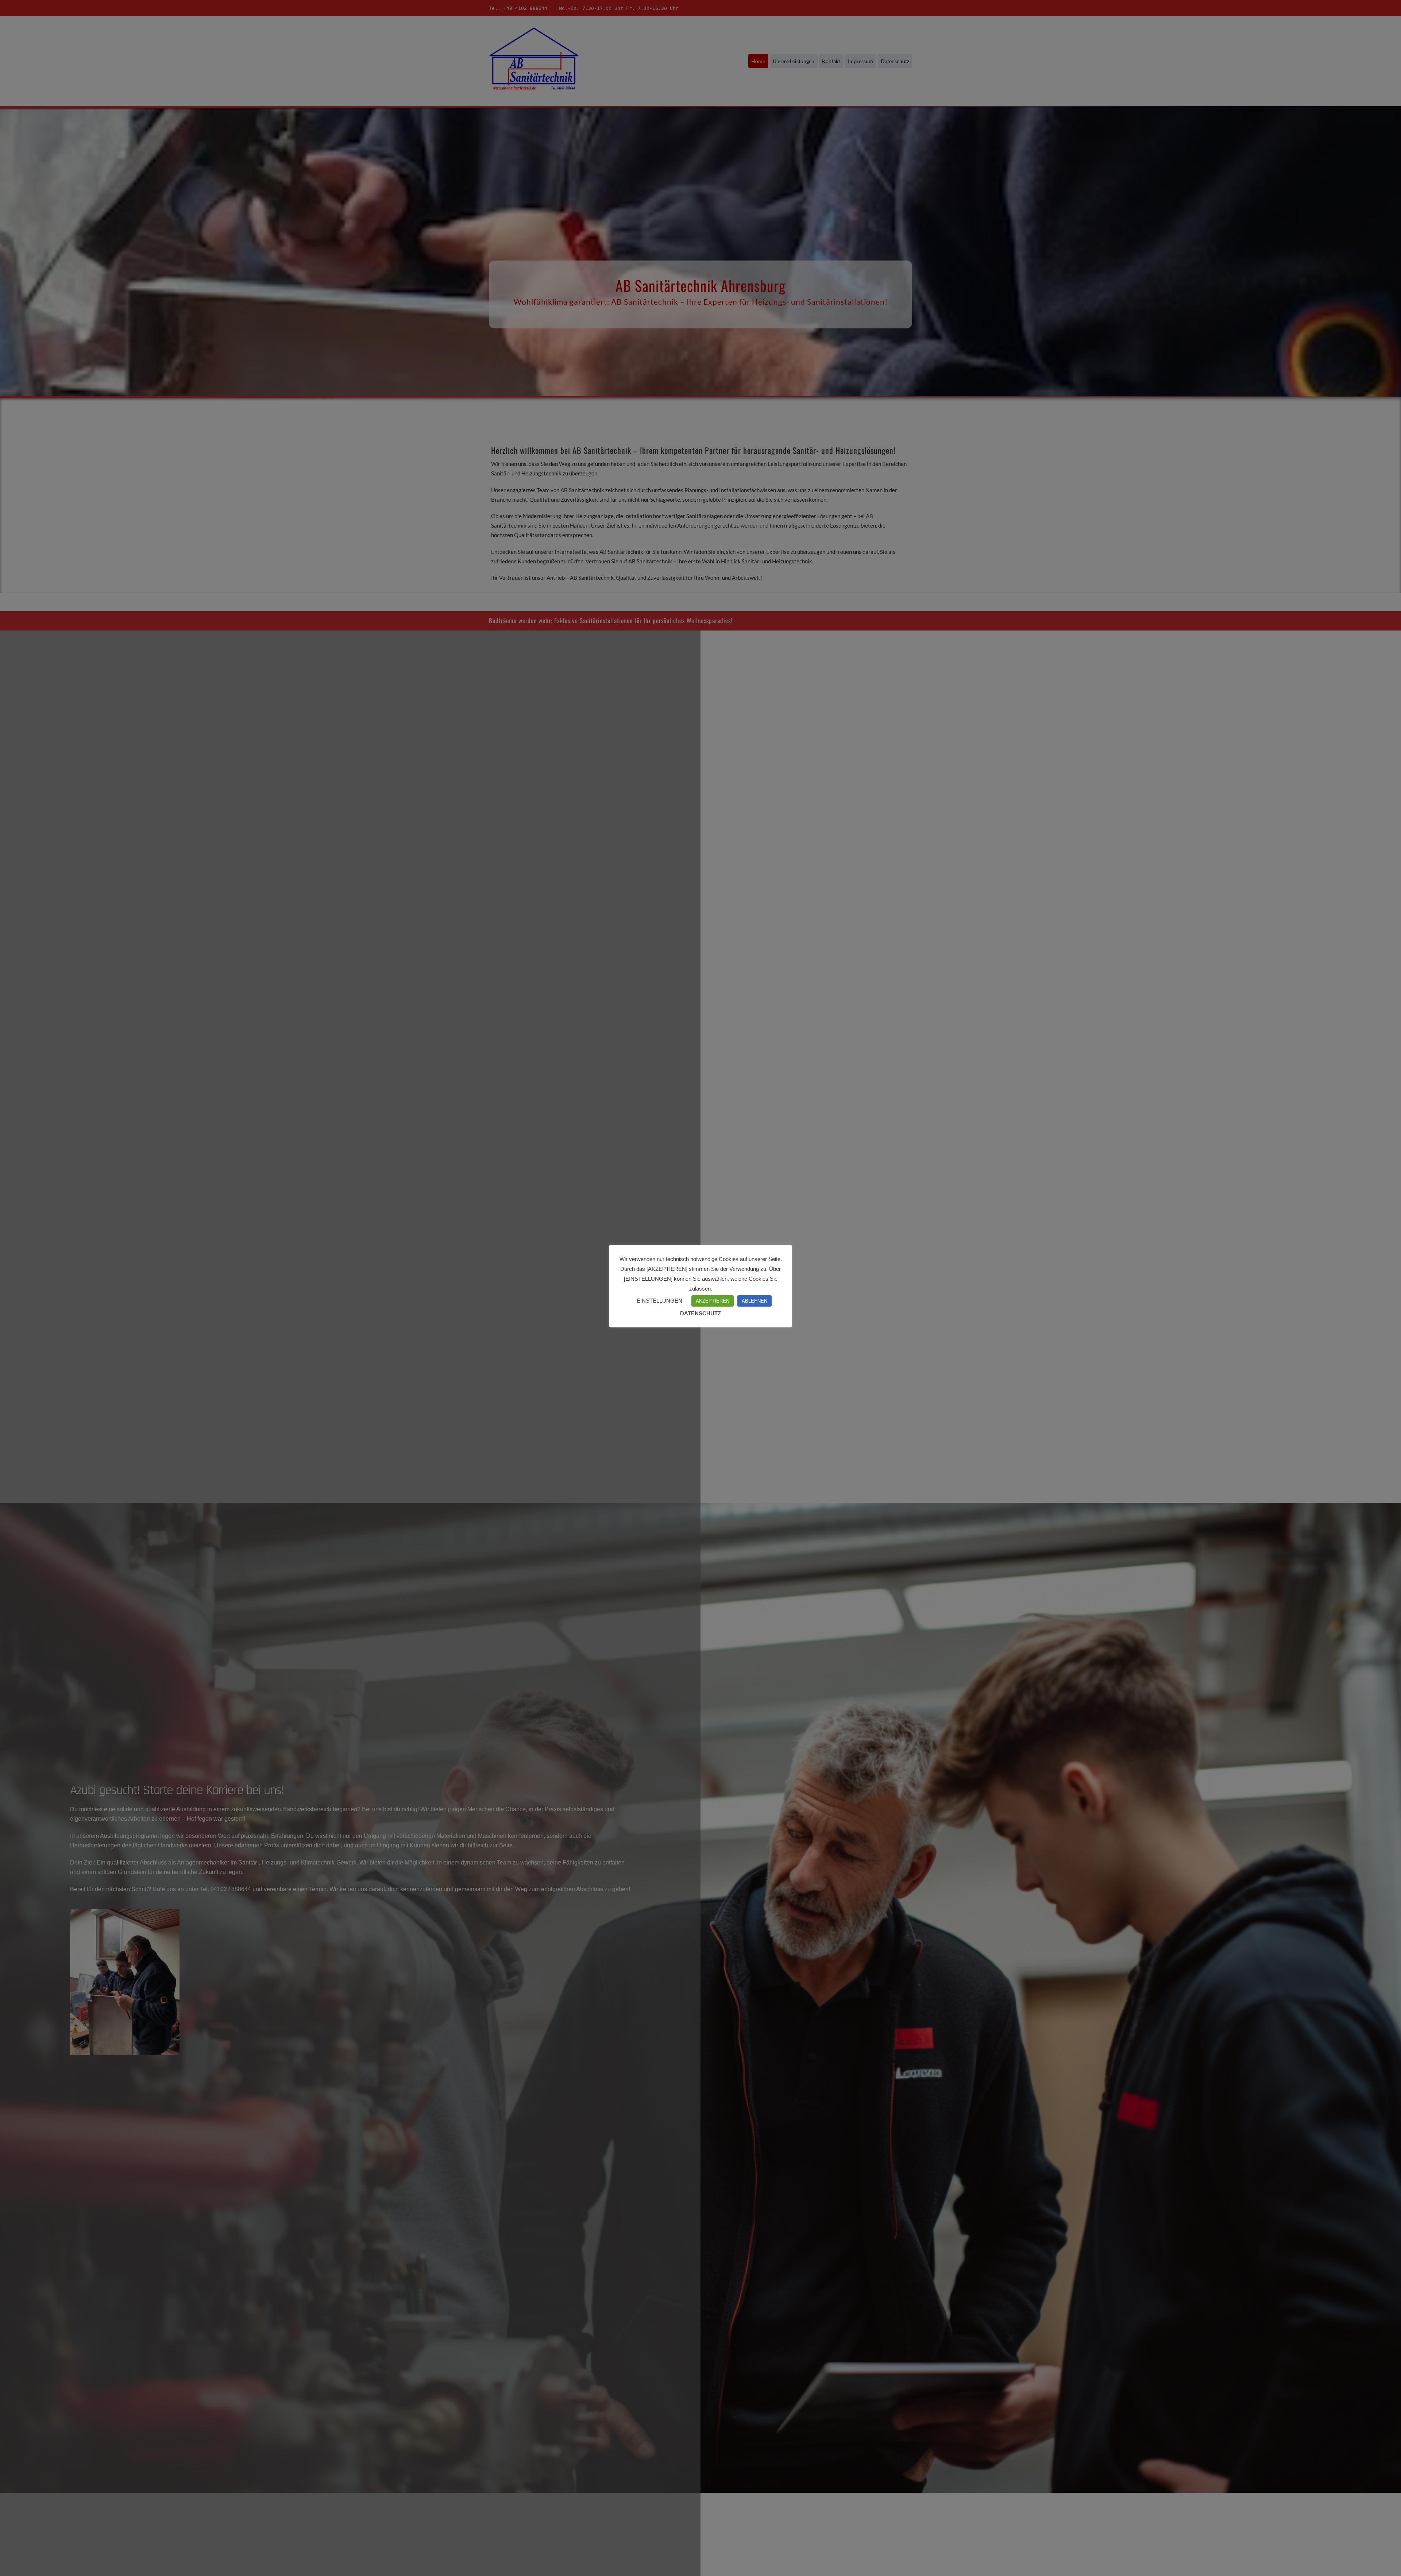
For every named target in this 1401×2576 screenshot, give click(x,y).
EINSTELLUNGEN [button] (659, 1301)
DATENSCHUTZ (700, 1313)
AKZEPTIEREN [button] (713, 1301)
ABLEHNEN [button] (754, 1301)
